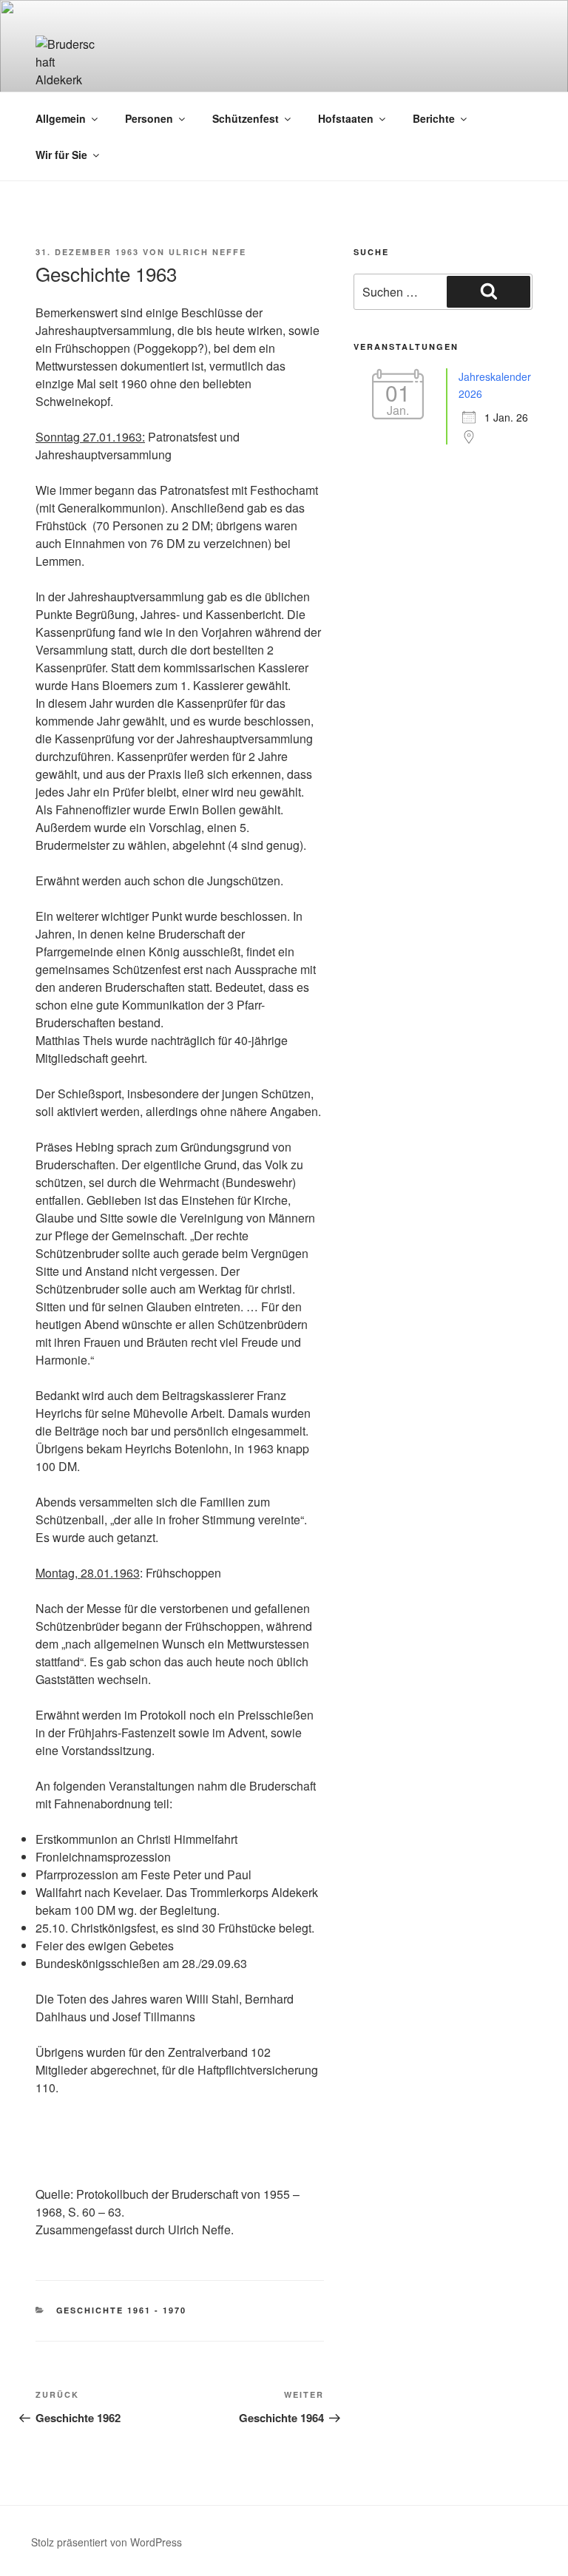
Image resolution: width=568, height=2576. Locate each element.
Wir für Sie (61, 155)
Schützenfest (246, 118)
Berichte (434, 118)
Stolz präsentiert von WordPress (106, 2542)
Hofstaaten (346, 118)
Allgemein (61, 118)
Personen (149, 118)
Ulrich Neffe (207, 252)
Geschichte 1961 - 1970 (122, 2310)
